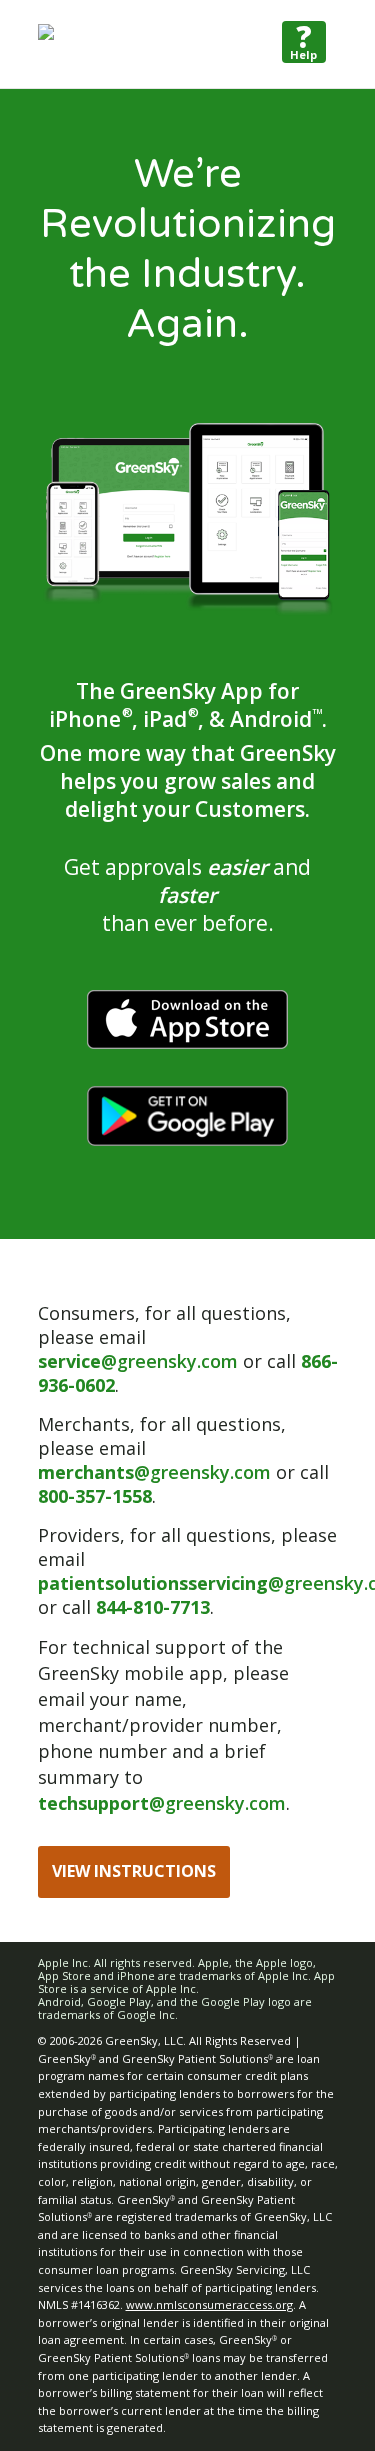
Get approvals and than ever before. (187, 895)
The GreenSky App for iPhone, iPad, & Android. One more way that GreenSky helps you (188, 750)
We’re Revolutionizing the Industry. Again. (188, 249)
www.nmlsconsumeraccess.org (209, 2304)
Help (303, 41)
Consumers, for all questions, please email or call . (188, 1349)
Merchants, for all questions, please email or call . (183, 1460)
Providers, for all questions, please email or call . (188, 1571)
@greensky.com (138, 1361)
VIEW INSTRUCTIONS (134, 1871)
